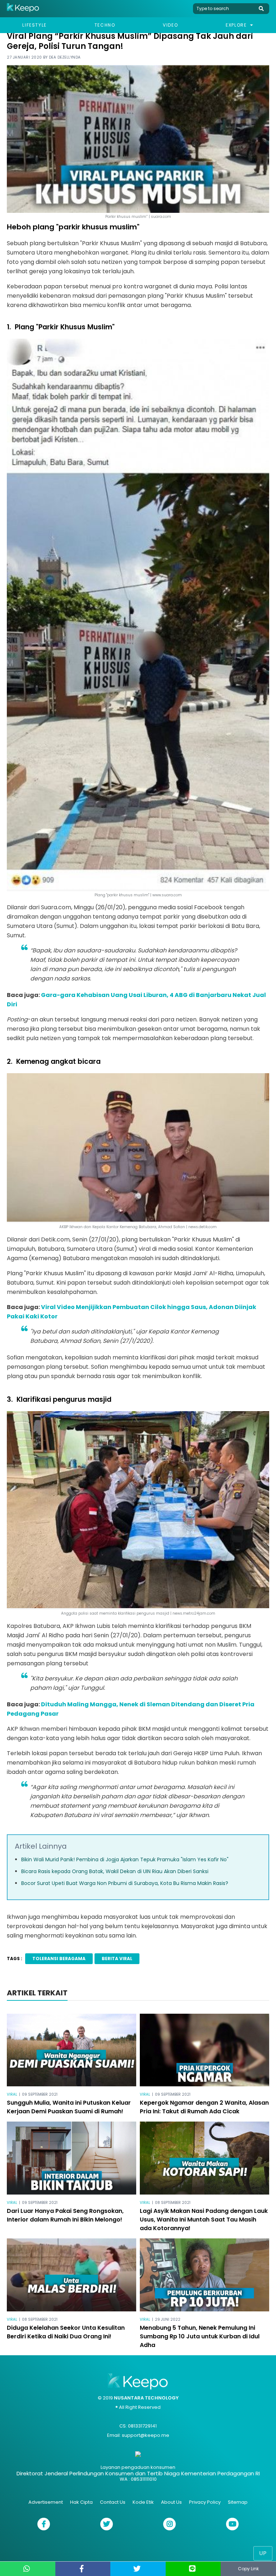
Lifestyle (34, 25)
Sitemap (238, 2502)
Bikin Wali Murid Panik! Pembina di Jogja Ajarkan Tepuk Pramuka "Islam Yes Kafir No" (125, 1859)
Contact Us (113, 2502)
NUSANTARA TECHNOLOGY (146, 2398)
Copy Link (248, 2569)
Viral (12, 2094)
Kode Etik (143, 2502)
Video (170, 25)
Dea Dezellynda (65, 57)
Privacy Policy (205, 2502)
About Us (171, 2502)
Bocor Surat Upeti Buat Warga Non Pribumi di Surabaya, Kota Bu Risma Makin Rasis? (125, 1883)
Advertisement (46, 2502)
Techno (105, 25)
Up (263, 2553)
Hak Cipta (81, 2502)
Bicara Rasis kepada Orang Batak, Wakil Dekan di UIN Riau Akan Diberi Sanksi (115, 1871)
